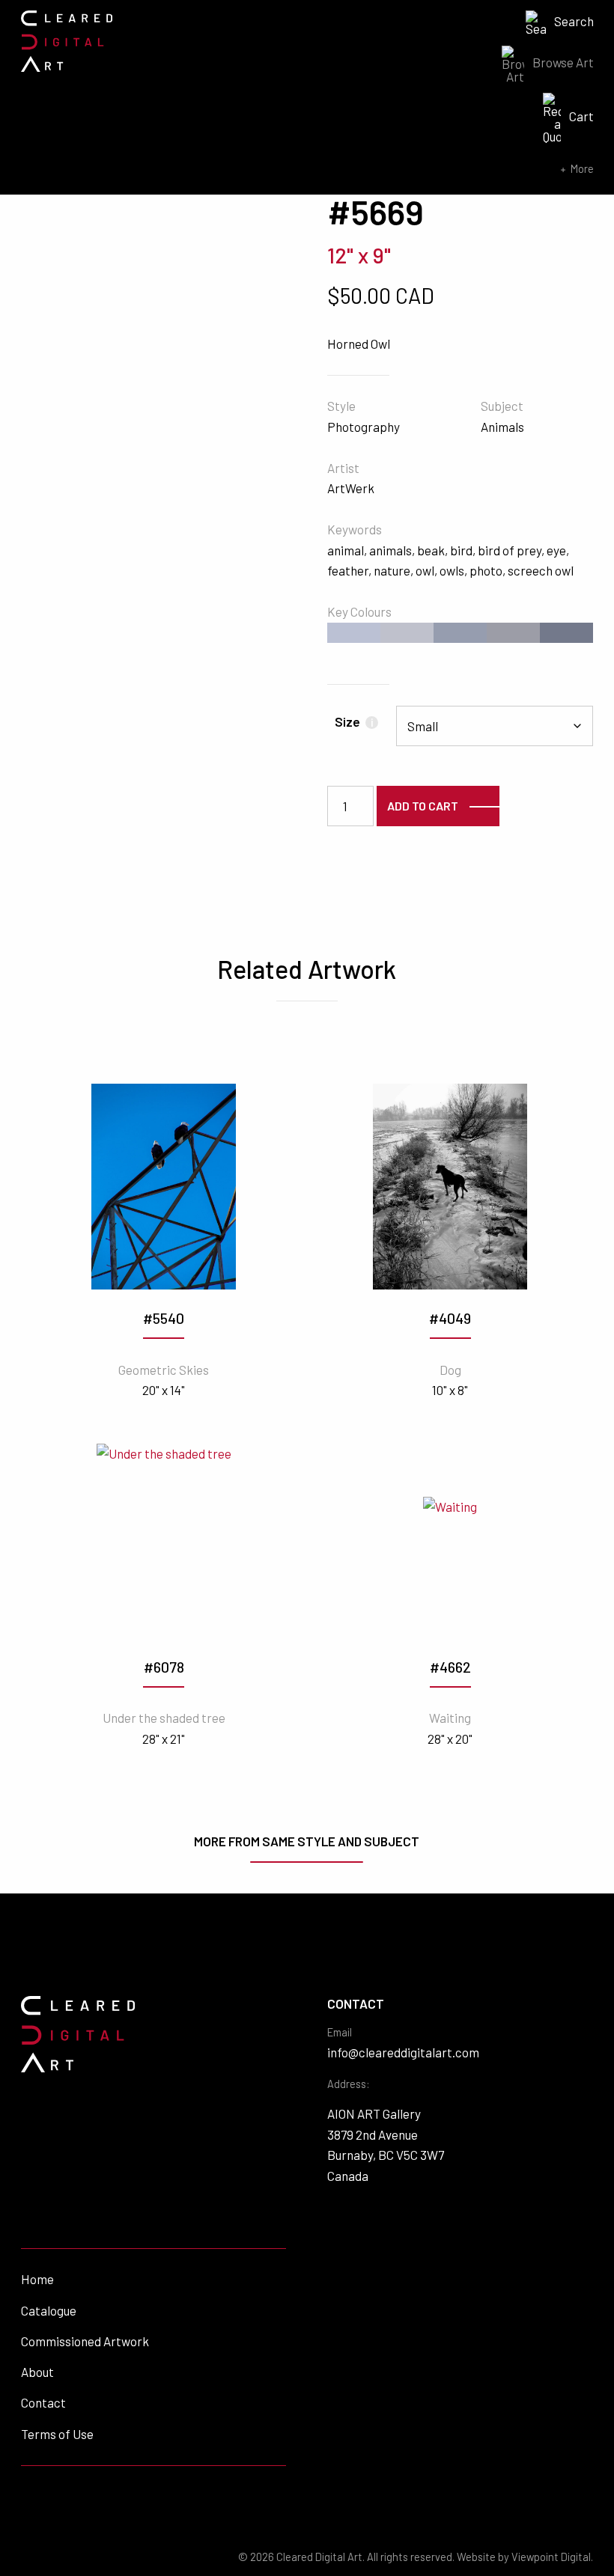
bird (461, 550)
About (37, 2372)
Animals (502, 427)
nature (392, 570)
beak (431, 550)
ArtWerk (351, 488)
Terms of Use (57, 2434)
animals (390, 550)
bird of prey (510, 550)
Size (354, 721)
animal (346, 550)
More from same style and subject (307, 1841)
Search (574, 21)
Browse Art (563, 62)
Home (37, 2279)
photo (486, 570)
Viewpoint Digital (551, 2557)
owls (452, 570)
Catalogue (49, 2310)
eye (556, 550)
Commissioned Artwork (85, 2341)
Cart (581, 116)
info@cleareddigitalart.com (403, 2052)
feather (348, 570)
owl (425, 570)
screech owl (541, 570)
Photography (364, 427)
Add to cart (423, 806)
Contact (43, 2402)
